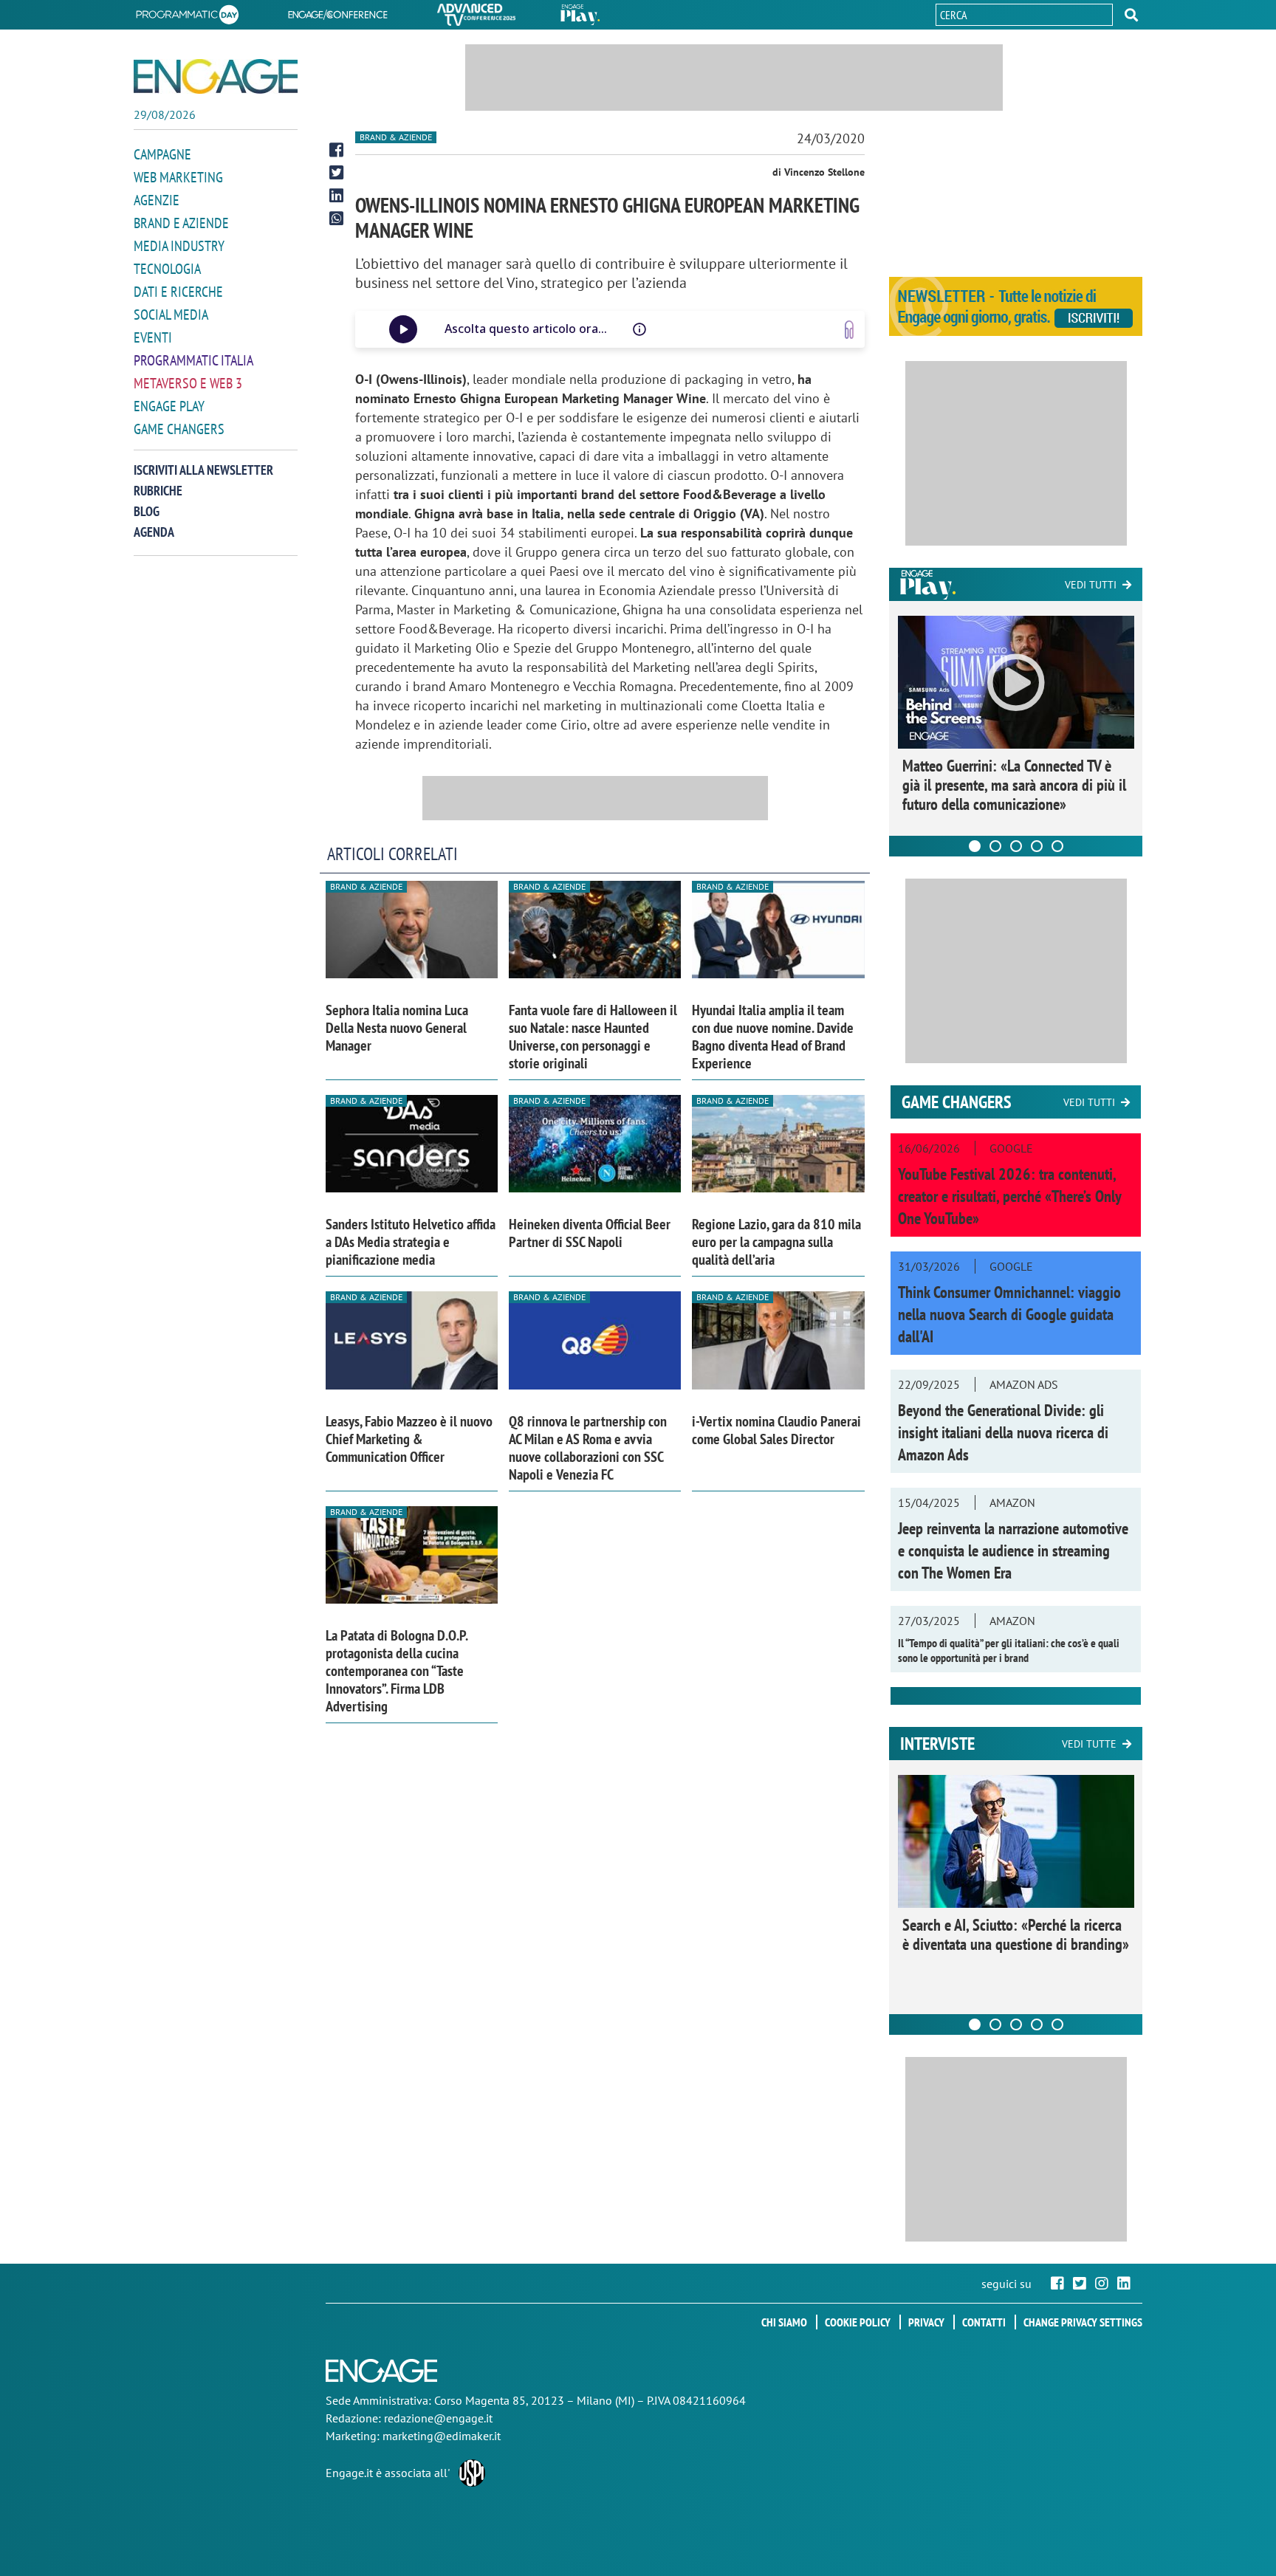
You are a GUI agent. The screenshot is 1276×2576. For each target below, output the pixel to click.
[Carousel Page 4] (1037, 846)
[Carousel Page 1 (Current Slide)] (975, 846)
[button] (1131, 15)
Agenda (154, 532)
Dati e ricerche (178, 292)
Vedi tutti (1091, 585)
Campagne (162, 154)
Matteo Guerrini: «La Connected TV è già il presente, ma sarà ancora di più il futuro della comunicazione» (1014, 785)
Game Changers (179, 429)
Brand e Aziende (181, 223)
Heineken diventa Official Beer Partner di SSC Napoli (590, 1233)
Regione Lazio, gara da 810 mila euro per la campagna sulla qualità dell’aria (776, 1242)
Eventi (153, 337)
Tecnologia (167, 269)
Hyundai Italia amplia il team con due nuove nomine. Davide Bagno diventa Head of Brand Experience (773, 1037)
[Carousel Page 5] (1057, 846)
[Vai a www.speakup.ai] (849, 330)
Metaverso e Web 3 (188, 383)
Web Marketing (178, 177)
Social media (171, 315)
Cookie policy (858, 2322)
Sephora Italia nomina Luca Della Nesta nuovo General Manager (397, 1028)
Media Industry (179, 246)
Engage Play (169, 406)
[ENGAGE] (216, 76)
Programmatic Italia (193, 360)
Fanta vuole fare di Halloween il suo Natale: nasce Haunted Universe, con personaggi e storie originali (593, 1037)
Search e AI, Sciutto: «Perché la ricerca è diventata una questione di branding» (1016, 1934)
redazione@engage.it (438, 2418)
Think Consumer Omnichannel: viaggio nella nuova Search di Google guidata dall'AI (1009, 1314)
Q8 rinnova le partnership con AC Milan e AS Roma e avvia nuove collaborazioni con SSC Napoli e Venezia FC (588, 1448)
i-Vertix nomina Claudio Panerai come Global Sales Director (776, 1430)
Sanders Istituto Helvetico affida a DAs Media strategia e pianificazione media (411, 1242)
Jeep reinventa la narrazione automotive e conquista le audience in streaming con (1013, 1550)
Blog (147, 511)
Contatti (984, 2322)
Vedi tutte (1089, 1744)
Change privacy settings (1083, 2322)
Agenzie (157, 200)
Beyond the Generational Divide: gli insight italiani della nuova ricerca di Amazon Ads (1003, 1432)
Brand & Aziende (396, 137)
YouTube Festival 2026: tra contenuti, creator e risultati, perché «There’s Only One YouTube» (1009, 1196)
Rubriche (158, 491)
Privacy (926, 2322)
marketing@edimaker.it (442, 2436)
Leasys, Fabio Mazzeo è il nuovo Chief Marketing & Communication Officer (409, 1439)
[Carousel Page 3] (1016, 846)
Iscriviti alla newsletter (203, 470)
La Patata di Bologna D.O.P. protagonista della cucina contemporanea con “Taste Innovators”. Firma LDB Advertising (397, 1671)
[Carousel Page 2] (995, 846)
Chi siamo (784, 2322)
